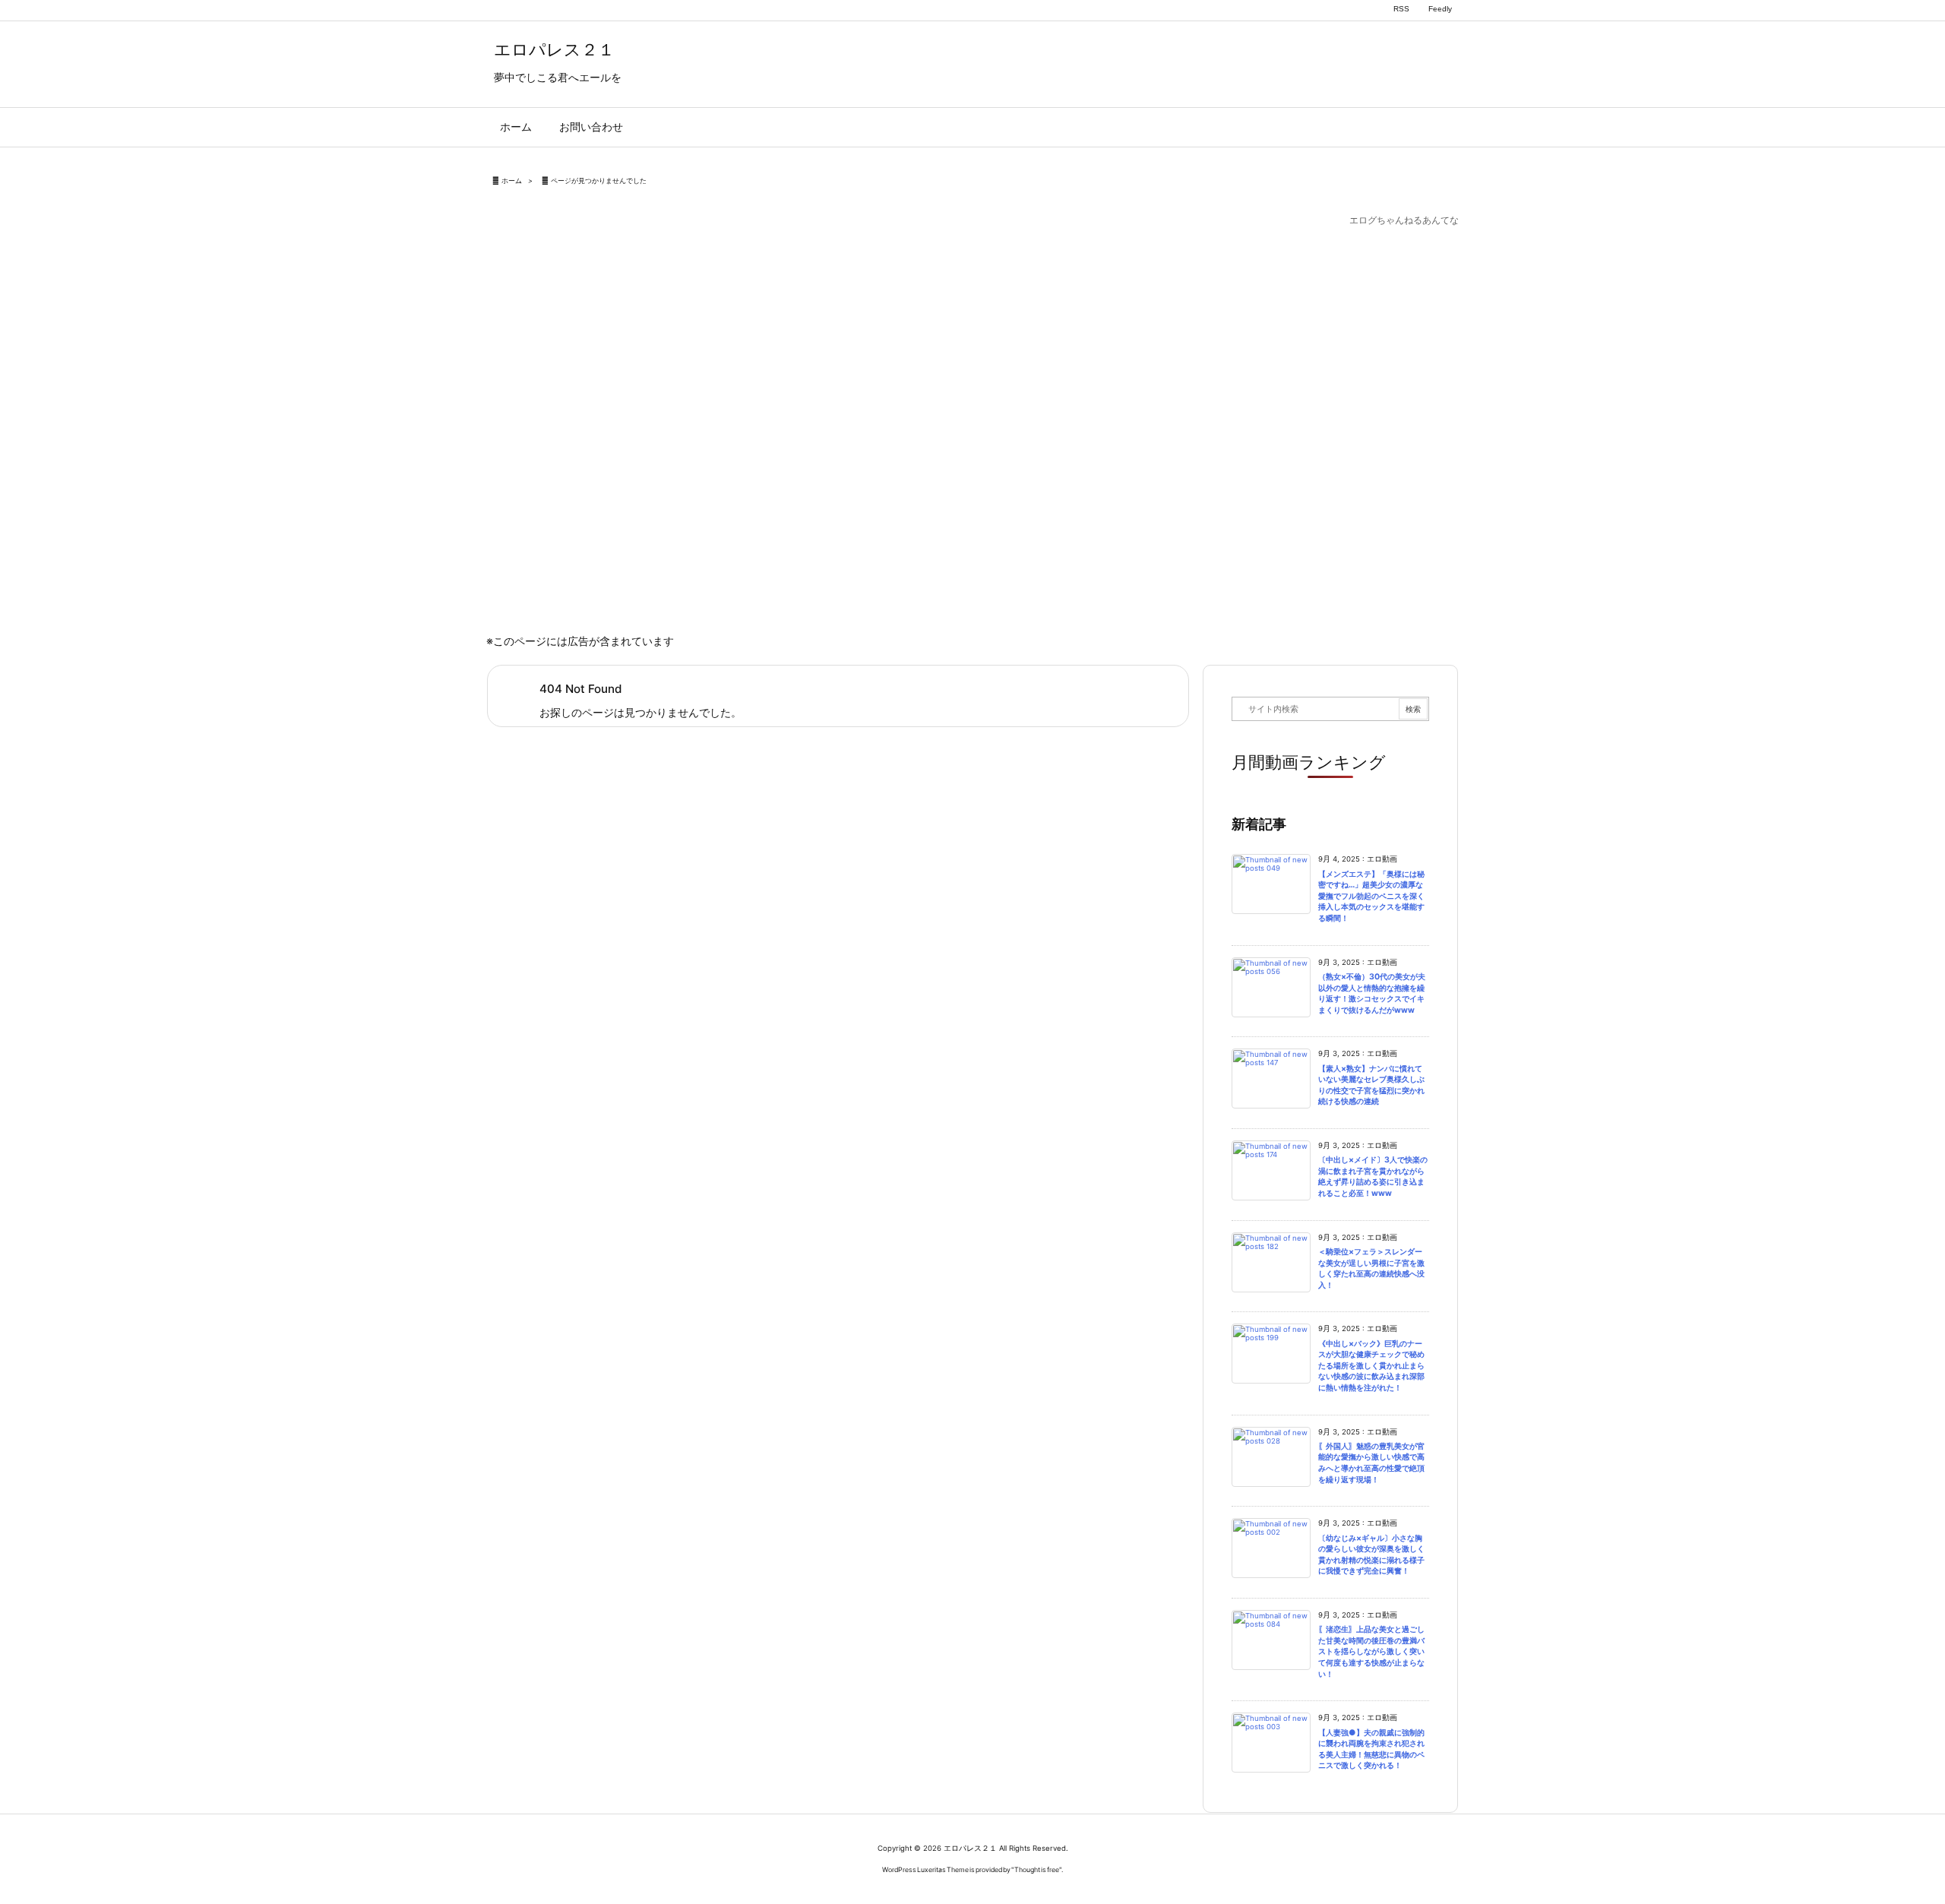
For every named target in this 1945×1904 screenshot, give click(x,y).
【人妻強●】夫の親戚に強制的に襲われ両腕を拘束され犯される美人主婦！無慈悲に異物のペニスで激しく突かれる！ (1371, 1749)
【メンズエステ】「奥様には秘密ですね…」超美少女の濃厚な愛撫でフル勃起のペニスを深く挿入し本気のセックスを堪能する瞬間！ (1371, 896)
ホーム (512, 180)
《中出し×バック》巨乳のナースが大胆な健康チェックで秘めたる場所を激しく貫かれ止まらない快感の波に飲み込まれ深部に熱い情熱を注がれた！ (1371, 1366)
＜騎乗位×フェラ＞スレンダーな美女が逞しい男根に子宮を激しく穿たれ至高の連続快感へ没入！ (1371, 1268)
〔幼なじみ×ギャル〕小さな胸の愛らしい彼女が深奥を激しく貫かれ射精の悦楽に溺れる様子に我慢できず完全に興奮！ (1371, 1555)
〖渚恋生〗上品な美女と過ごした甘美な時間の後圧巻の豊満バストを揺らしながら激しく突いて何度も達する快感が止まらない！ (1371, 1651)
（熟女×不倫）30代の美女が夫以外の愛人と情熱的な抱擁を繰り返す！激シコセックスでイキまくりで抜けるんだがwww (1372, 993)
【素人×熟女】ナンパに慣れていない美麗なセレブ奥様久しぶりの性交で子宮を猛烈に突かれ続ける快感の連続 (1371, 1085)
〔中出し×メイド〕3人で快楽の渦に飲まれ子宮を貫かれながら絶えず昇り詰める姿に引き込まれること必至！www (1373, 1177)
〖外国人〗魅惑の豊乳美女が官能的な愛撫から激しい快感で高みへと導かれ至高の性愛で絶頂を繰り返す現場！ (1371, 1463)
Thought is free (1037, 1869)
